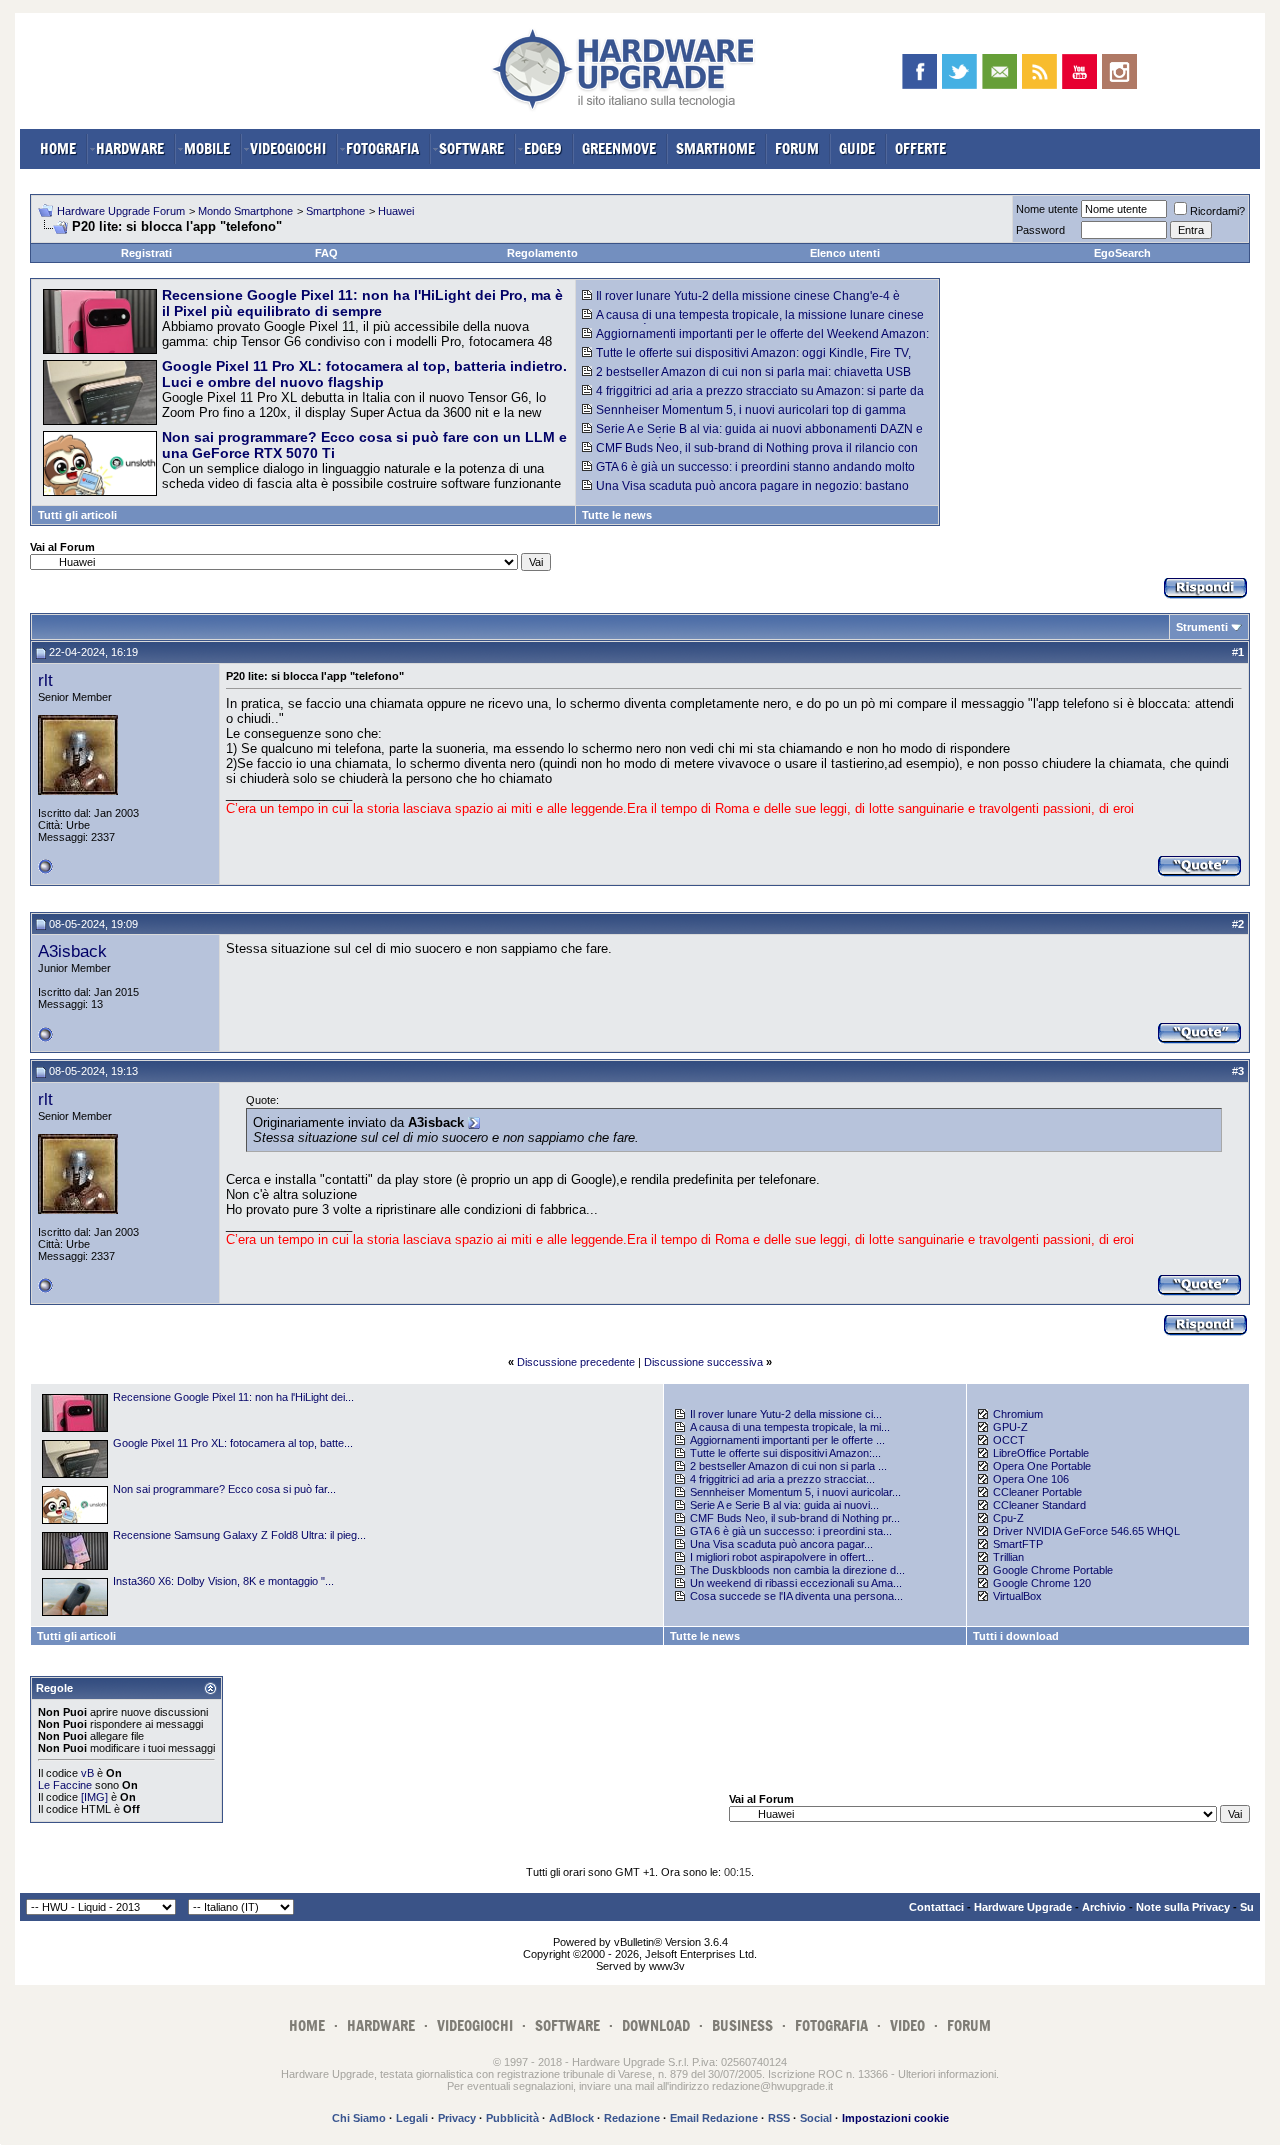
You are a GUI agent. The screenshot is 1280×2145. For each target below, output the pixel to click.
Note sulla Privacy (1183, 1907)
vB (87, 1773)
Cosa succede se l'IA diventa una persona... (796, 1596)
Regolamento (542, 253)
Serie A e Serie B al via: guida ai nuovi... (784, 1505)
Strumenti (1202, 627)
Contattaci (936, 1907)
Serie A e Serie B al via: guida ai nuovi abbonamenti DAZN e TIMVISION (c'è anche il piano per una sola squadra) (752, 436)
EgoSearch (1122, 253)
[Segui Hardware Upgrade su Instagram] (1119, 71)
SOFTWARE (471, 148)
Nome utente (1047, 209)
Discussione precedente (576, 1362)
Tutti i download (1016, 1636)
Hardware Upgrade (1023, 1907)
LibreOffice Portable (1041, 1453)
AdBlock (571, 2118)
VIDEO (907, 2025)
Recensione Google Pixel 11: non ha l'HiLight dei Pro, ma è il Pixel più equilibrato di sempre (362, 303)
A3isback (72, 951)
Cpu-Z (1008, 1518)
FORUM (797, 148)
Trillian (1008, 1557)
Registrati (146, 253)
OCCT (1009, 1440)
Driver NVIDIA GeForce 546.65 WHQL (1086, 1531)
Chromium (1018, 1414)
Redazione (632, 2118)
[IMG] (94, 1797)
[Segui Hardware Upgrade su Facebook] (919, 71)
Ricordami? (1217, 211)
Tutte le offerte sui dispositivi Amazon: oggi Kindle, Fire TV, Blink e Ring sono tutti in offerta (746, 360)
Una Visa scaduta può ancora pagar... (781, 1544)
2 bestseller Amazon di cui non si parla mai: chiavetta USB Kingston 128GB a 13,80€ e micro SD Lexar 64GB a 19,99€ (746, 379)
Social (816, 2118)
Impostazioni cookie (895, 2118)
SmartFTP (1018, 1544)
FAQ (326, 253)
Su (1247, 1907)
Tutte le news (617, 515)
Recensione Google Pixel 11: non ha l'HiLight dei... (233, 1397)
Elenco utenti (845, 253)
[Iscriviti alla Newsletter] (999, 71)
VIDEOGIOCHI (288, 148)
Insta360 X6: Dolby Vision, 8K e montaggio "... (223, 1581)
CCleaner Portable (1037, 1492)
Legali (412, 2118)
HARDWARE (130, 148)
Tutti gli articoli (77, 515)
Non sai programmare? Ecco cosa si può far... (224, 1489)
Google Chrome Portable (1053, 1570)
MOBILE (207, 148)
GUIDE (857, 148)
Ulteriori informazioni (947, 2074)
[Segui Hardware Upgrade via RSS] (1039, 71)
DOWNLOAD (656, 2025)
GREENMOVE (619, 148)
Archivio (1104, 1907)
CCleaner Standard (1039, 1505)
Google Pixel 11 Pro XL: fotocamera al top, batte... (233, 1443)
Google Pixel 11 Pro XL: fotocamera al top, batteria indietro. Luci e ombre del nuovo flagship (364, 374)
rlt (45, 680)
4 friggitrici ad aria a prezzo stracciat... (782, 1479)
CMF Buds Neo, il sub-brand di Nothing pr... (795, 1518)
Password (1040, 230)
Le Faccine (65, 1785)
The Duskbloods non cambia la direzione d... (797, 1570)
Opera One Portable (1042, 1466)
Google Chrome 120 (1042, 1583)
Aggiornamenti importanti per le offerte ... (787, 1440)
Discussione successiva (703, 1362)
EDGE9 (543, 148)
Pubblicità (512, 2118)
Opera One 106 (1031, 1479)
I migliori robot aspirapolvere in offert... (782, 1557)
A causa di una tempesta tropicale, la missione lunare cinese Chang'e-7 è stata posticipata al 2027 (753, 322)
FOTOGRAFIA (382, 148)
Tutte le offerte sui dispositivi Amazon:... (785, 1453)
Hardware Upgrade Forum (121, 211)
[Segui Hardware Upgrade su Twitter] (959, 71)
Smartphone (335, 211)
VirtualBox (1017, 1596)
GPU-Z (1010, 1427)
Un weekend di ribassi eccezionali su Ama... (796, 1583)
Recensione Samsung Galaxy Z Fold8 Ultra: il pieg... (239, 1535)
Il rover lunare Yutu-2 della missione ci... (786, 1414)
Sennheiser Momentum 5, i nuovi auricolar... (795, 1492)
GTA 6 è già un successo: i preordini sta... (791, 1531)
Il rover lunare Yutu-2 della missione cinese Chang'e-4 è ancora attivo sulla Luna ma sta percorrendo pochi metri (741, 303)
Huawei (396, 211)
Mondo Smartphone (245, 211)
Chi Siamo (359, 2118)
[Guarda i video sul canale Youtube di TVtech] (1079, 71)
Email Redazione (714, 2118)
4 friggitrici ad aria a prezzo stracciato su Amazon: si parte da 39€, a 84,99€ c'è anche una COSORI (753, 398)
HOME (58, 148)
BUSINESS (742, 2025)
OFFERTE (920, 148)
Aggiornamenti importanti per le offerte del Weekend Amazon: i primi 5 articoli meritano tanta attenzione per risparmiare (755, 341)
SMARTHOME (715, 148)
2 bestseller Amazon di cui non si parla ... (788, 1466)
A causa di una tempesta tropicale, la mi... (790, 1427)
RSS (779, 2118)
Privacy (457, 2118)
